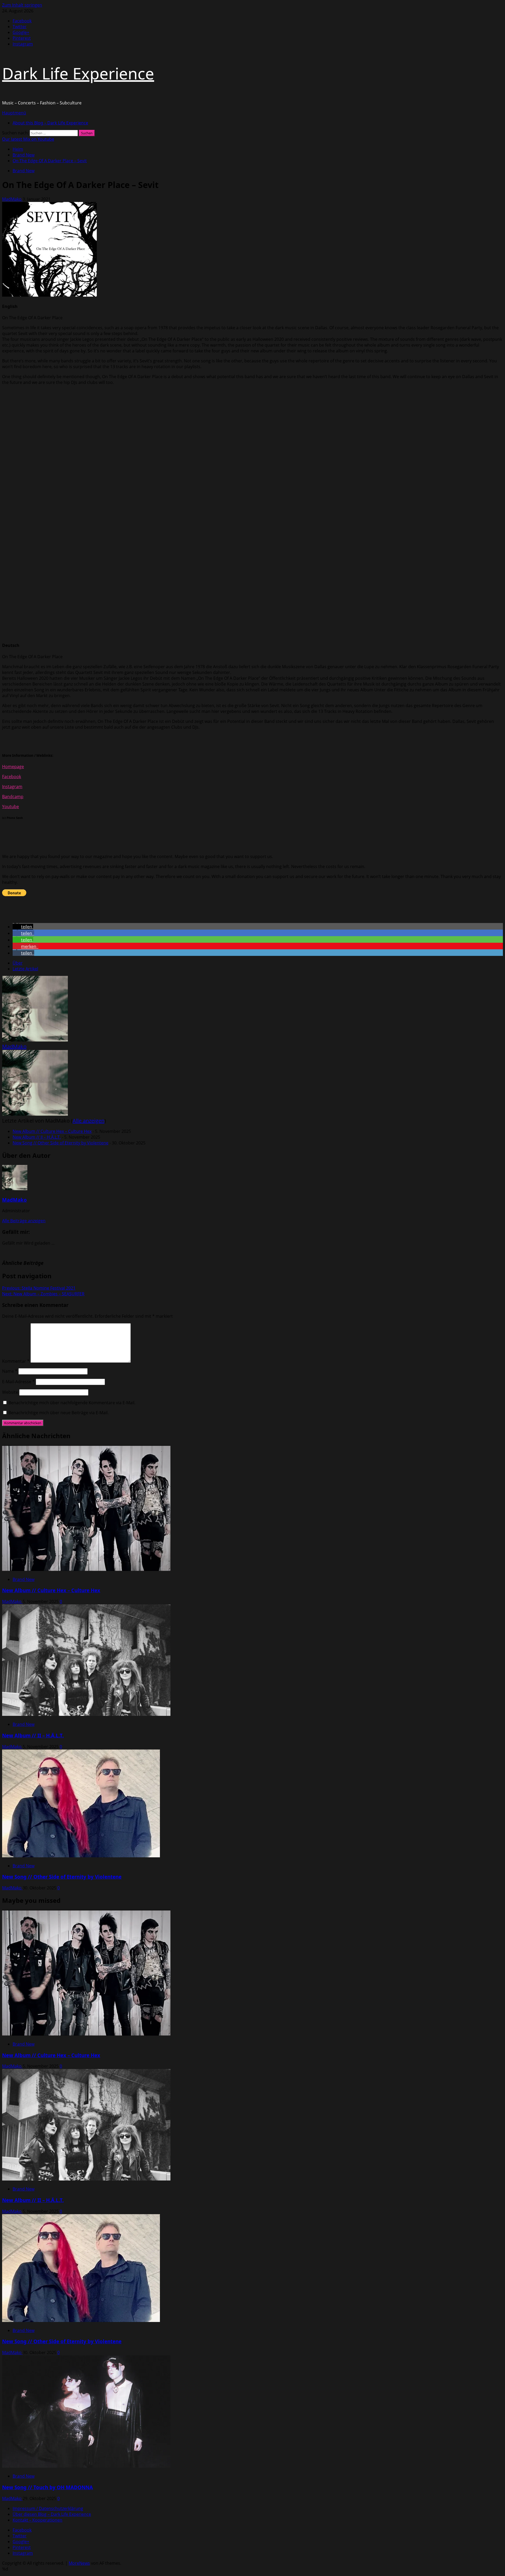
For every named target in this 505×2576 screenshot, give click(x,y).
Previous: (39, 1288)
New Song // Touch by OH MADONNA (47, 2487)
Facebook (12, 777)
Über (18, 963)
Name (10, 1371)
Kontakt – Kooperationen (37, 2520)
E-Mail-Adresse (18, 1382)
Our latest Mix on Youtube (28, 139)
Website (10, 1392)
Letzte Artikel (25, 969)
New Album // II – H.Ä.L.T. (37, 1137)
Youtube (11, 807)
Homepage (13, 767)
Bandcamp (13, 797)
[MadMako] (35, 1040)
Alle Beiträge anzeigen (24, 1221)
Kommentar (16, 1361)
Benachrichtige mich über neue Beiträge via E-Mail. (59, 1413)
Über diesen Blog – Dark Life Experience (52, 2514)
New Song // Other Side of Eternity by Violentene (60, 1143)
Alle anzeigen (89, 1121)
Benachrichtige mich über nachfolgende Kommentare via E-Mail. (72, 1403)
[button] (14, 113)
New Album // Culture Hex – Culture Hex (52, 1131)
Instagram (12, 787)
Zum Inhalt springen (22, 5)
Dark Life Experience (78, 73)
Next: (43, 1294)
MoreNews (79, 2563)
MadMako (12, 199)
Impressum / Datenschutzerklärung (48, 2508)
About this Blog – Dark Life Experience (50, 123)
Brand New (24, 171)
